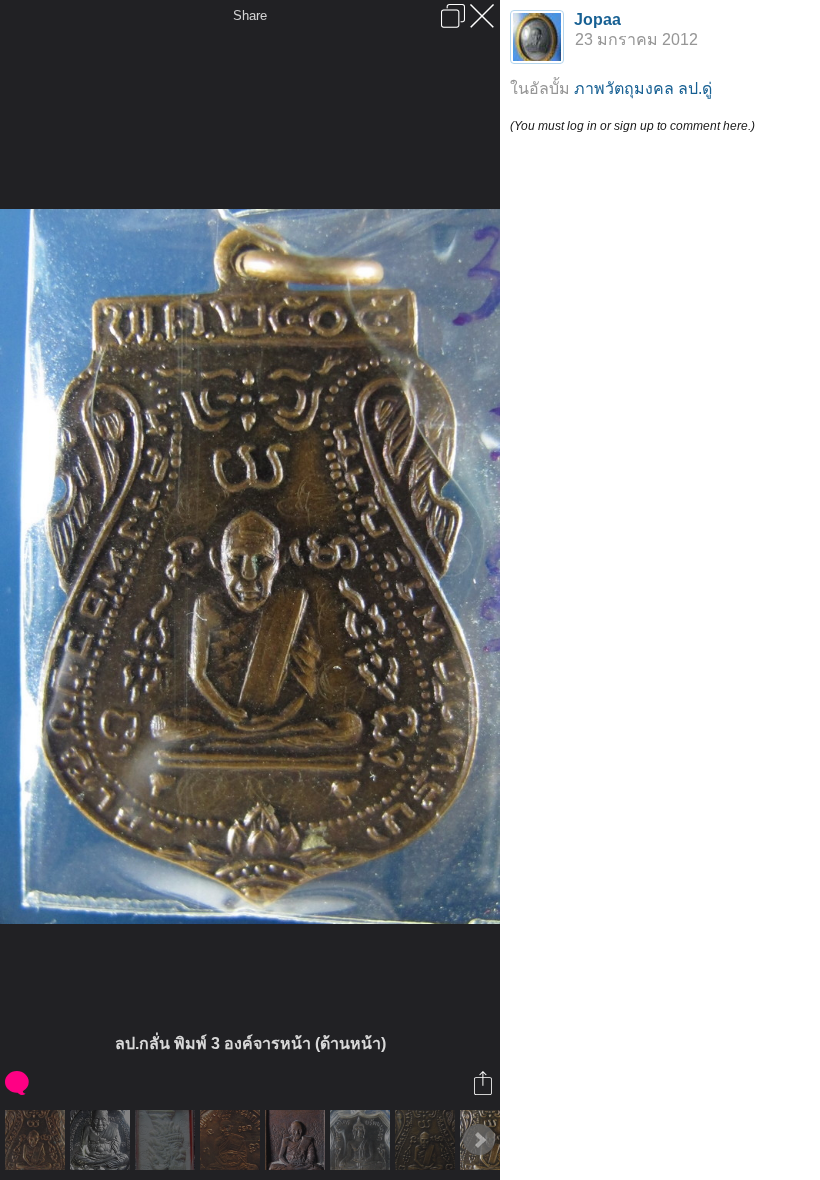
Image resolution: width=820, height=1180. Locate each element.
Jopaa (597, 19)
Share (250, 15)
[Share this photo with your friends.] (484, 1083)
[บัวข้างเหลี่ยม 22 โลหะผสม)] (297, 1140)
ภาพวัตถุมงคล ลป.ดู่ (643, 88)
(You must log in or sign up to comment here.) (632, 126)
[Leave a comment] (18, 1083)
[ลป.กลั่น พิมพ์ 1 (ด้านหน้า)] (37, 1140)
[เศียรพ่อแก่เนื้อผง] (167, 1140)
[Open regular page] (453, 16)
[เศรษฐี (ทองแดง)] (232, 1140)
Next (479, 1140)
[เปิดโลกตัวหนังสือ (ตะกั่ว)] (102, 1140)
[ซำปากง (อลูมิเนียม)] (362, 1140)
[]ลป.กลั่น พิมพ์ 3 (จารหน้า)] (427, 1140)
